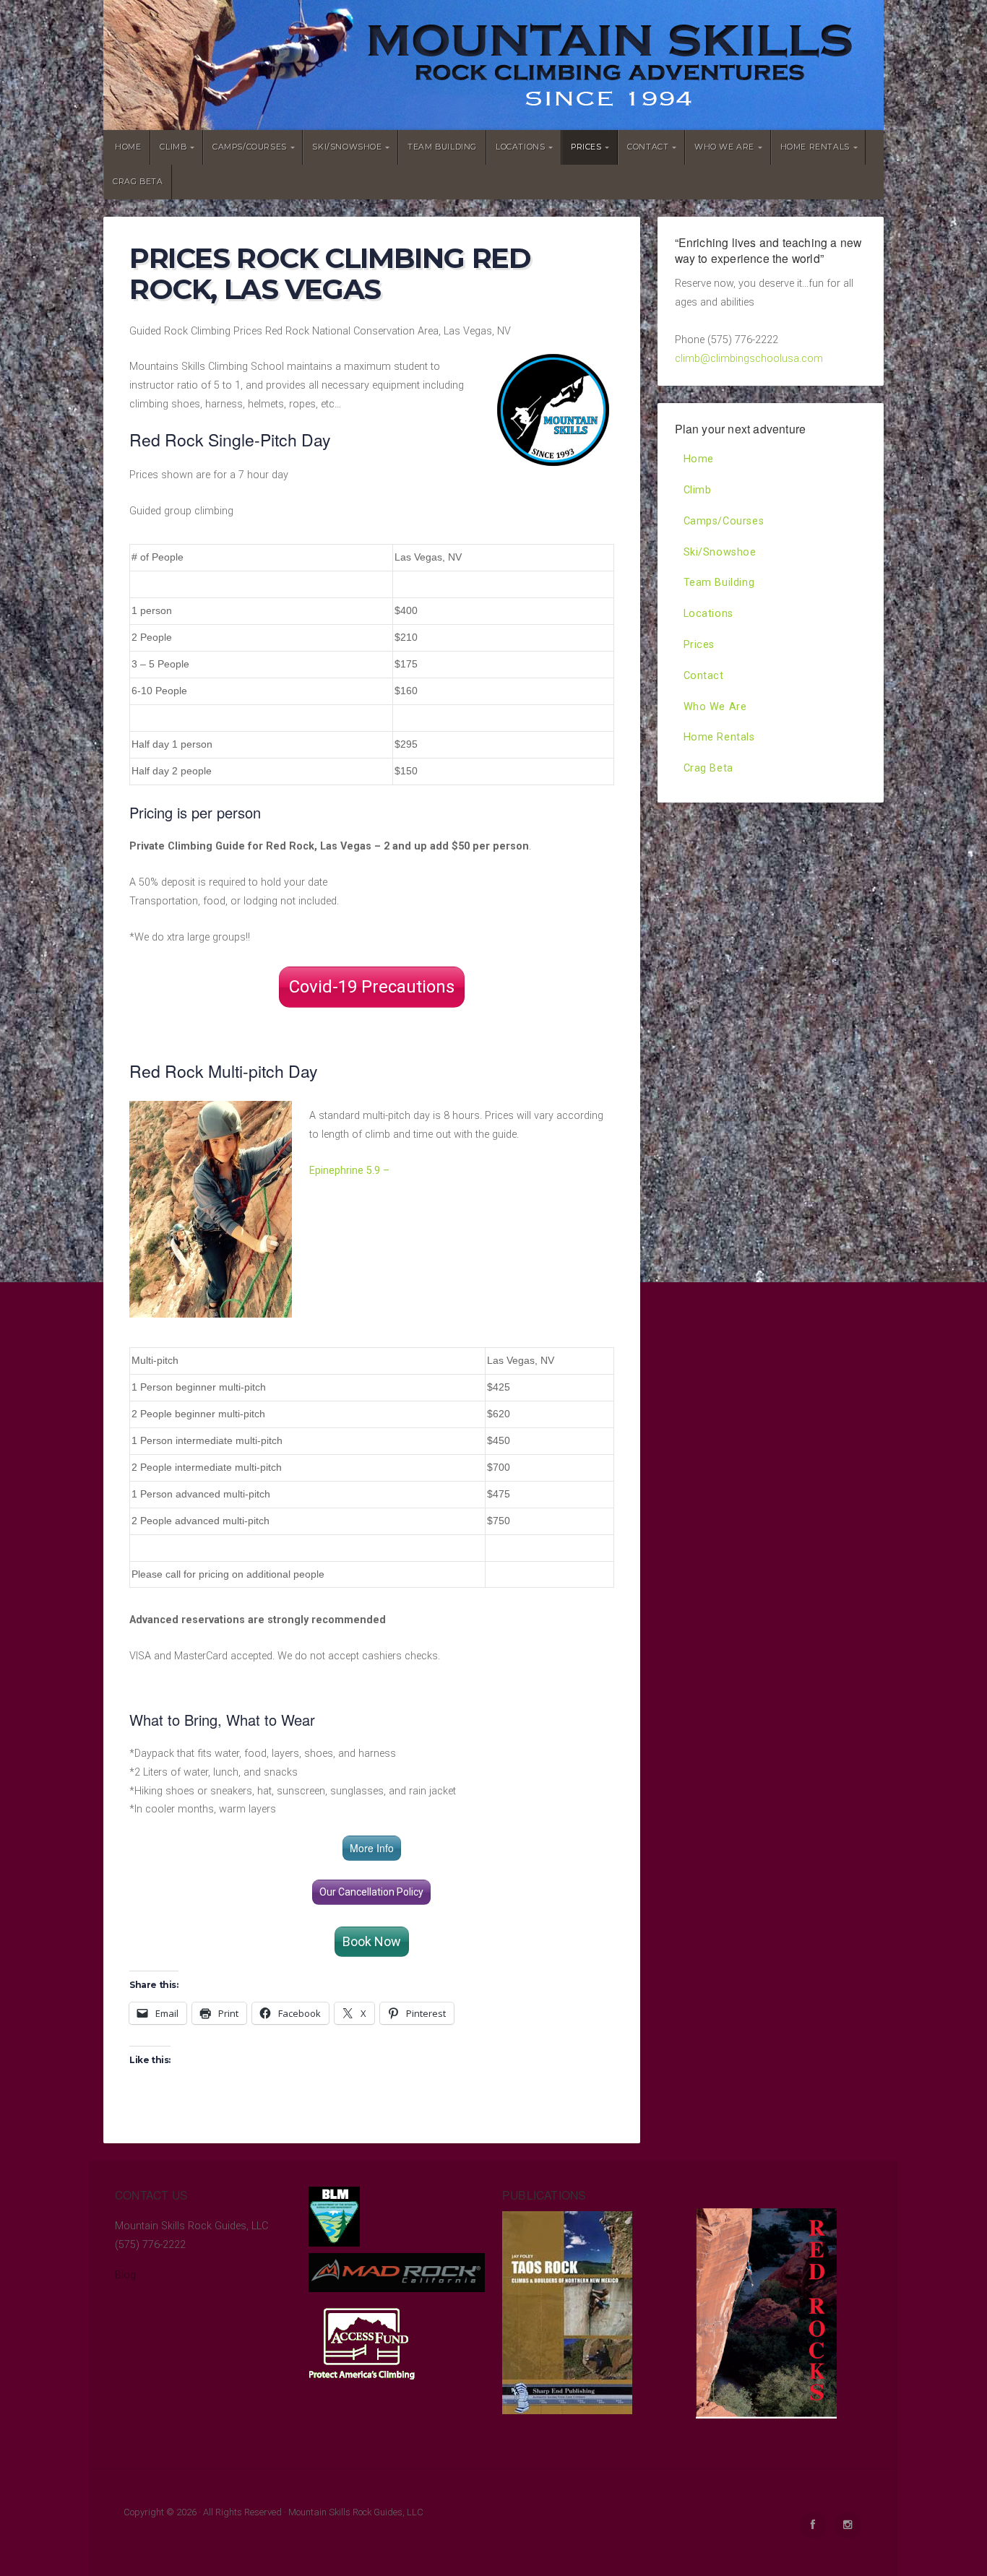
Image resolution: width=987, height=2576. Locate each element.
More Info (372, 1848)
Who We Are (724, 147)
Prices (586, 147)
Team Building (442, 147)
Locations (520, 147)
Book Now (372, 1941)
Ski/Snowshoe (347, 147)
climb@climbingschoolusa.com (749, 359)
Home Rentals (815, 147)
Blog (125, 2275)
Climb (173, 147)
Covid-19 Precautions (372, 987)
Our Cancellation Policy (371, 1892)
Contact (648, 147)
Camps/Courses (250, 147)
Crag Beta (138, 182)
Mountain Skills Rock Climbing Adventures (493, 65)
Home (128, 147)
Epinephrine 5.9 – (351, 1171)
